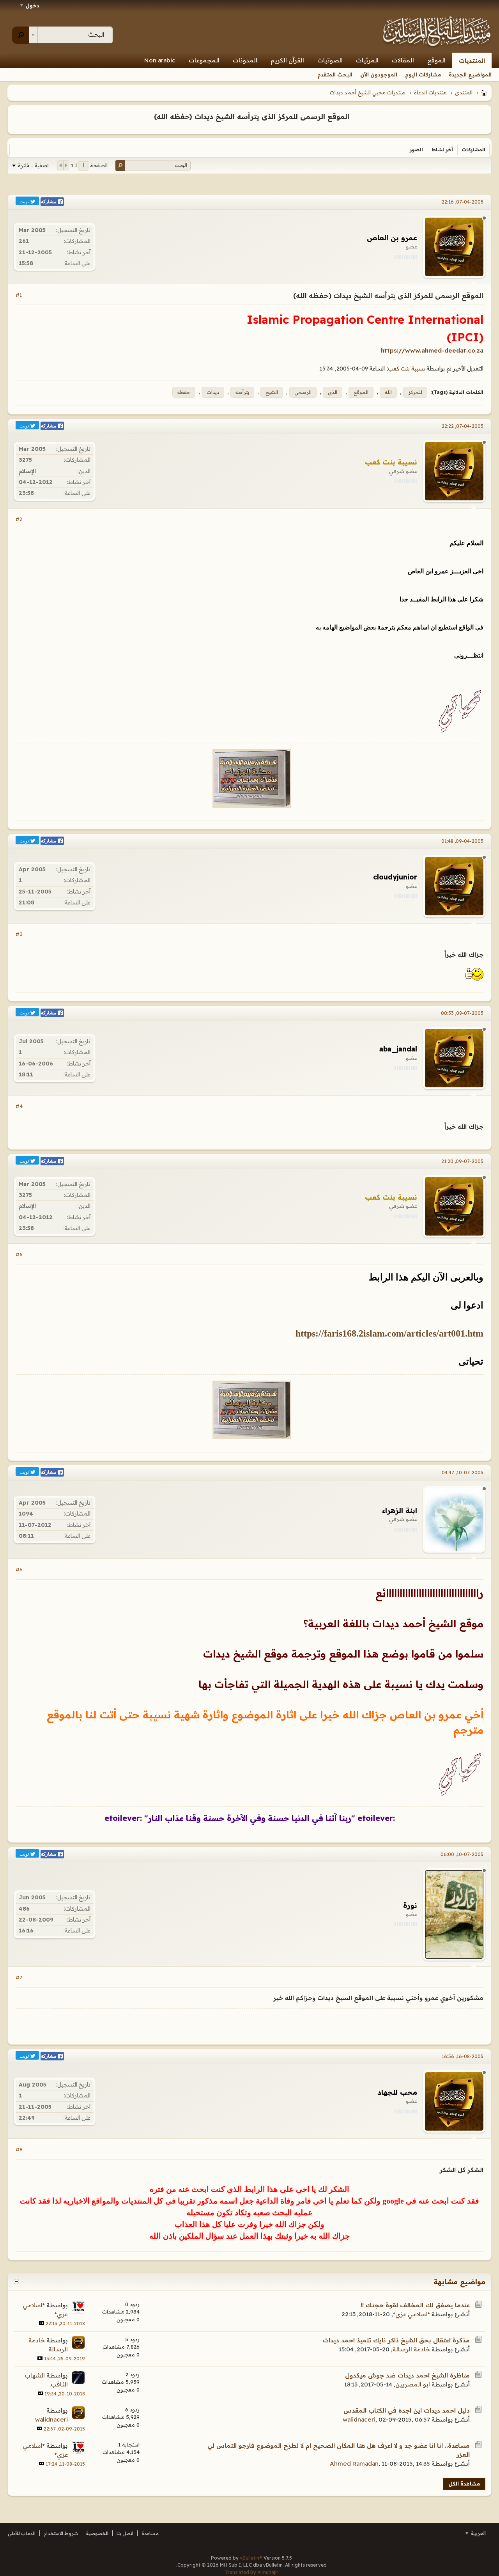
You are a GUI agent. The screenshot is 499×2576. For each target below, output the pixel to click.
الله (388, 392)
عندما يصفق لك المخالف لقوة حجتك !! (415, 2305)
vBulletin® (251, 2558)
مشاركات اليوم (423, 74)
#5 (19, 1254)
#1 (19, 295)
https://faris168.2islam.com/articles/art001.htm (389, 1333)
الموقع (436, 60)
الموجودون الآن (379, 74)
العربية (478, 2533)
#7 (19, 1977)
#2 (19, 519)
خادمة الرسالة (411, 2349)
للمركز (415, 392)
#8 (19, 2149)
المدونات (245, 60)
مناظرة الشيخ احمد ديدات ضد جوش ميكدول (407, 2375)
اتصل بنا (125, 2533)
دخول (32, 5)
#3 (19, 934)
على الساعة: (77, 263)
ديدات (213, 392)
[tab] (473, 150)
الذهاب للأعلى (22, 2533)
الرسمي (303, 392)
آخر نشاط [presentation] (442, 150)
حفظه (184, 392)
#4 (19, 1106)
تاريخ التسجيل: (73, 230)
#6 (19, 1569)
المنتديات (472, 61)
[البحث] (20, 35)
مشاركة (49, 202)
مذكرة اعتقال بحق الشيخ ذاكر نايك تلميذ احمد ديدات (396, 2340)
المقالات (403, 60)
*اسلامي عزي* (411, 2314)
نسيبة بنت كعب (406, 369)
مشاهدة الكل (464, 2484)
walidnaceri (359, 2419)
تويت (25, 201)
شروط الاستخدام (61, 2533)
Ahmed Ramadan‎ (354, 2463)
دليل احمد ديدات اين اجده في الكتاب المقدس (407, 2410)
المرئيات (367, 60)
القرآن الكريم (287, 60)
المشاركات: (77, 241)
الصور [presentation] (416, 150)
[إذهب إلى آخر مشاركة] (42, 2323)
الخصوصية (97, 2533)
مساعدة (150, 2533)
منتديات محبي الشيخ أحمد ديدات (367, 92)
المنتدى (464, 92)
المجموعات (204, 60)
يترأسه (242, 392)
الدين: (84, 471)
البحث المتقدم (335, 74)
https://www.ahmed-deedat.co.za (432, 350)
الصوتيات (330, 60)
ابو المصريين (413, 2384)
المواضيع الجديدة (470, 74)
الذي (333, 392)
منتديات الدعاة (430, 92)
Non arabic (160, 60)
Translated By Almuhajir (252, 2572)
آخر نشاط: (79, 252)
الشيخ (272, 392)
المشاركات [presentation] (473, 150)
